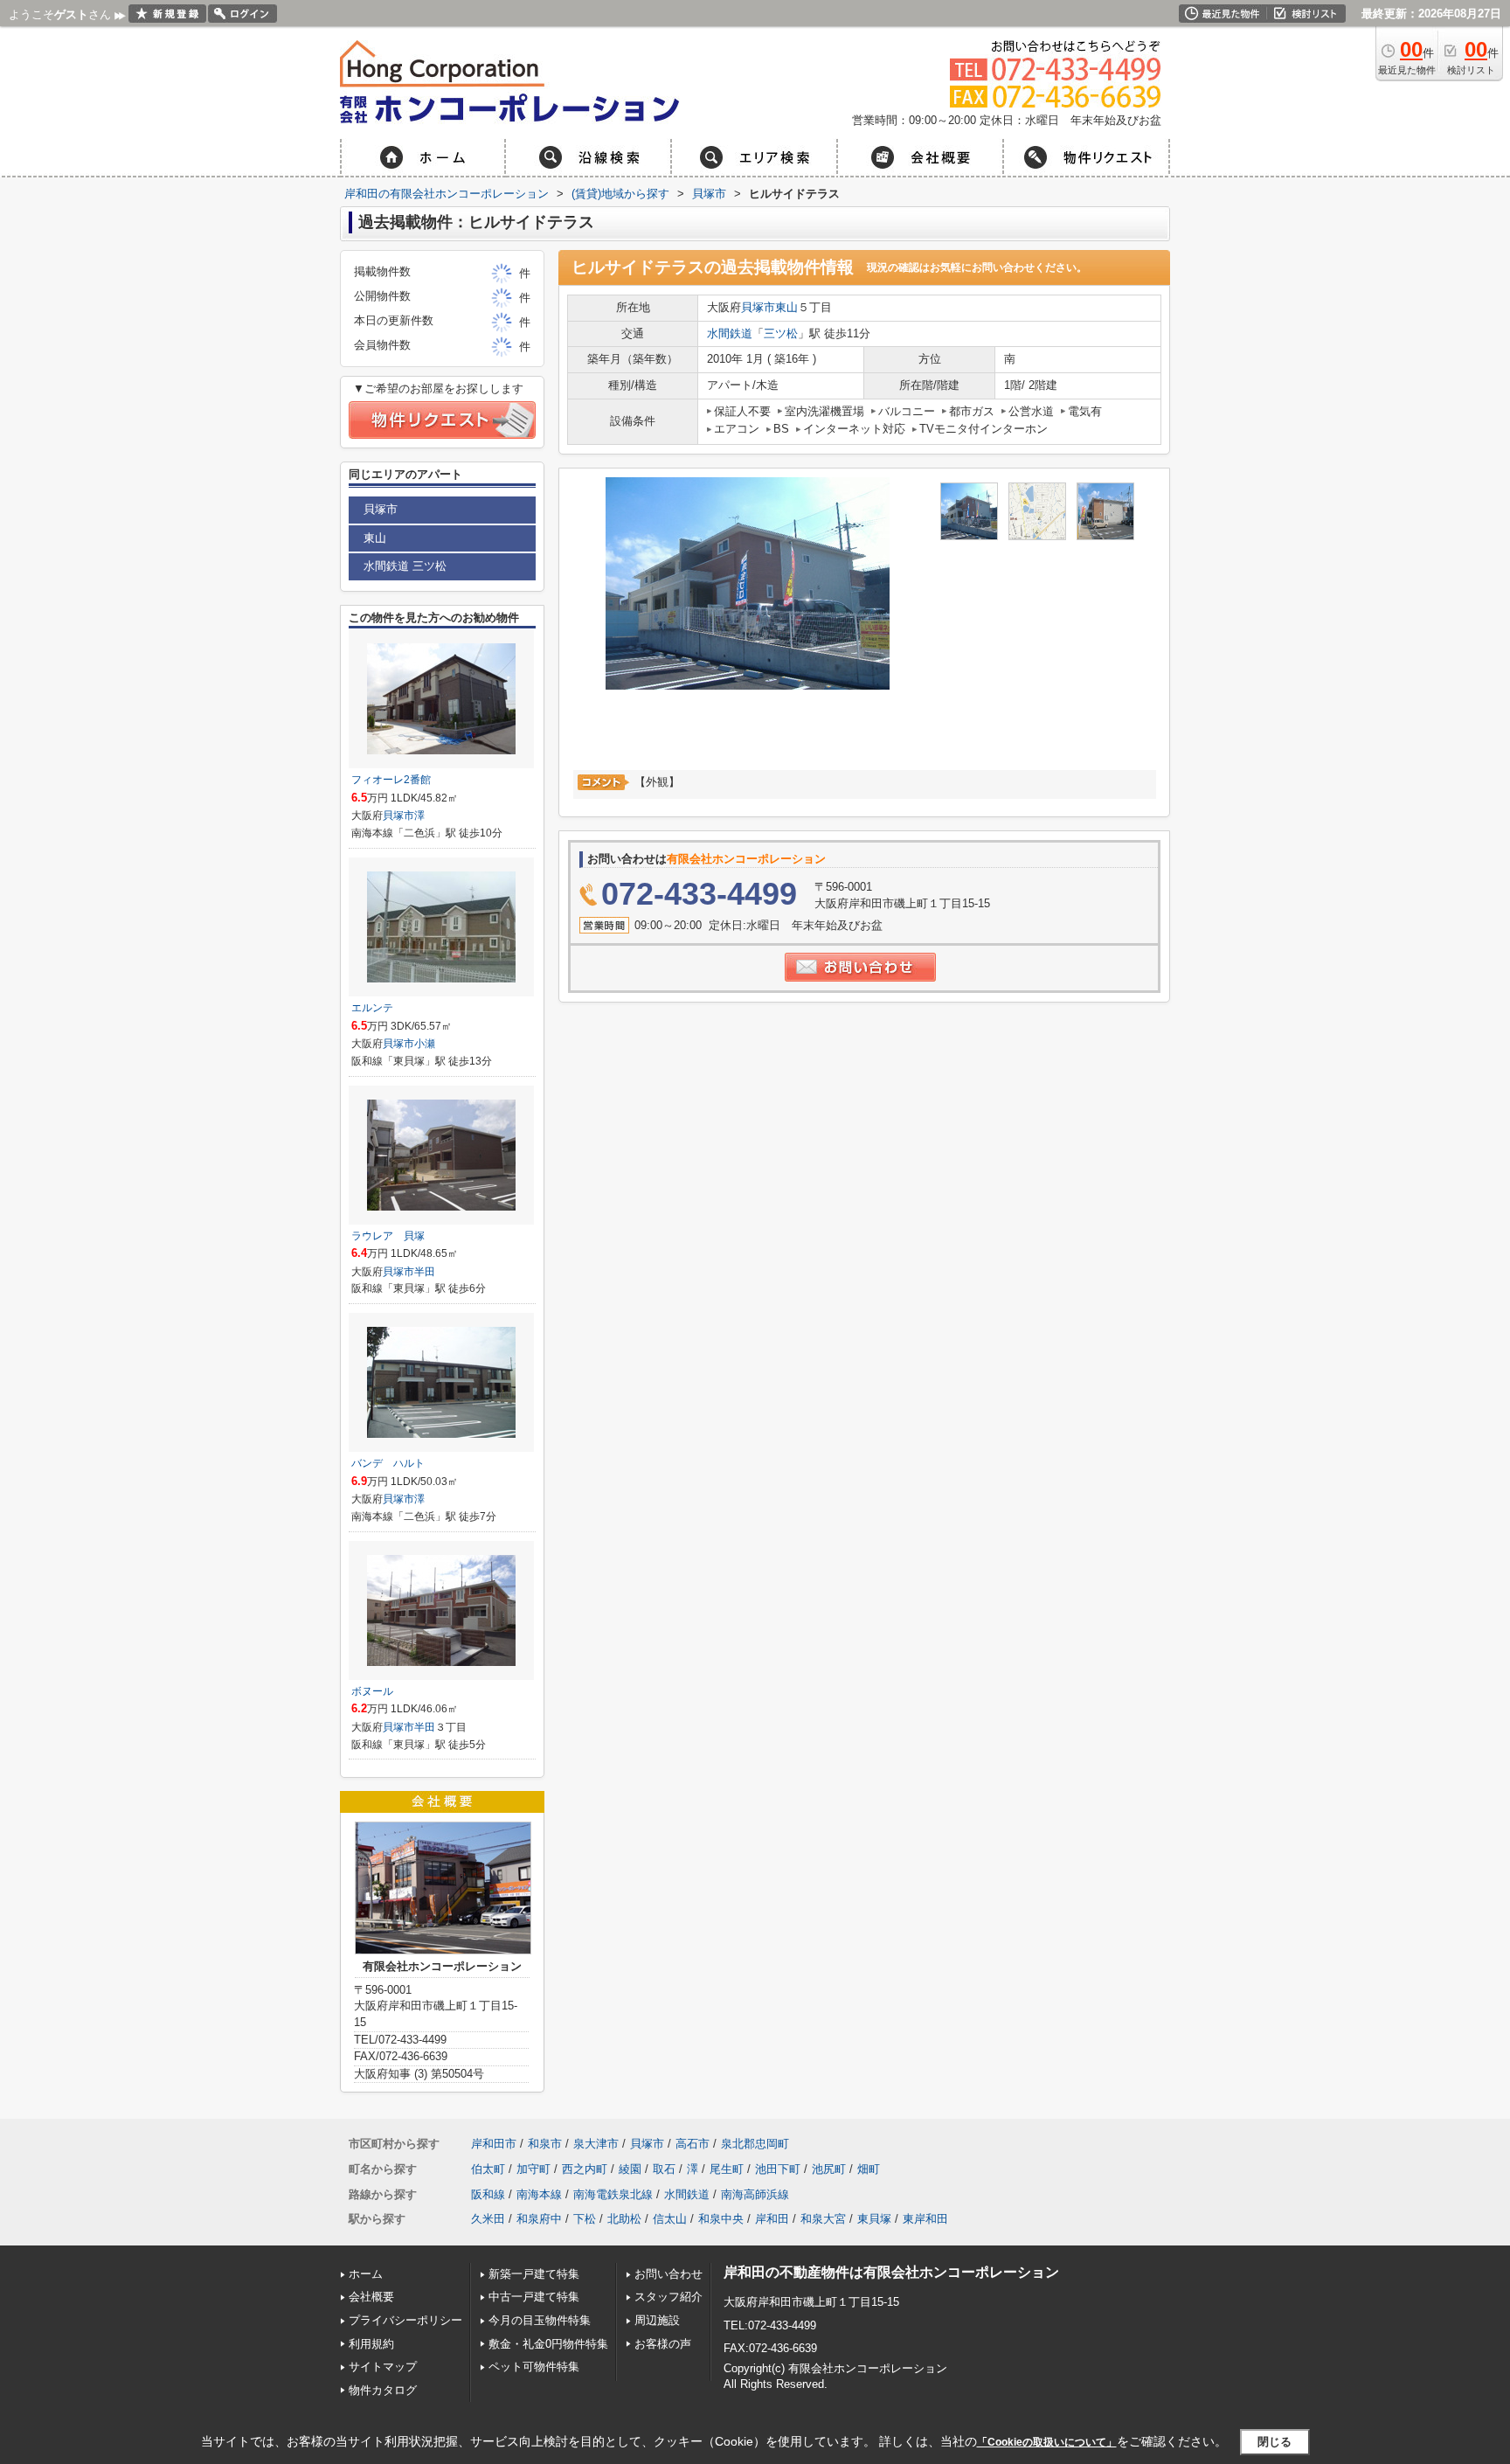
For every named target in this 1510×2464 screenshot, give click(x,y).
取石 (664, 2169)
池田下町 (778, 2169)
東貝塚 (874, 2219)
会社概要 (371, 2297)
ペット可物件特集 (534, 2367)
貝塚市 (758, 307)
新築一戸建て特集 (534, 2274)
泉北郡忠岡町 (755, 2144)
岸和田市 (494, 2144)
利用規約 (371, 2344)
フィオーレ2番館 (391, 780)
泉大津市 (596, 2144)
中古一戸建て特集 (534, 2297)
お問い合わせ (668, 2274)
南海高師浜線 (755, 2194)
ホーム (366, 2274)
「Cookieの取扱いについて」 (1047, 2442)
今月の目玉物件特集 (540, 2320)
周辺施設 (657, 2320)
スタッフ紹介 (668, 2297)
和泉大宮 (823, 2219)
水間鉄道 (730, 333)
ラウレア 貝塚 (388, 1236)
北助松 (624, 2219)
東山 (786, 307)
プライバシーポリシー (405, 2320)
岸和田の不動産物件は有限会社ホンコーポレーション (891, 2272)
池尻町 (829, 2169)
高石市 (693, 2144)
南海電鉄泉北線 (613, 2194)
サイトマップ (383, 2367)
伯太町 (488, 2169)
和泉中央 (721, 2219)
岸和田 (772, 2219)
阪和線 (488, 2194)
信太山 (670, 2219)
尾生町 (727, 2169)
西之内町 (585, 2169)
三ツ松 (781, 333)
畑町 (869, 2169)
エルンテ (372, 1008)
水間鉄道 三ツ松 (405, 566)
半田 (425, 1272)
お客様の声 (663, 2344)
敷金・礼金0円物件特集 (548, 2344)
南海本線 (539, 2194)
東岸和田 (925, 2219)
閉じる (1274, 2442)
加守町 (533, 2169)
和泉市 (545, 2144)
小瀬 (425, 1044)
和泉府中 (539, 2219)
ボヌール (372, 1691)
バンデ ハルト (388, 1463)
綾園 (630, 2169)
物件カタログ (383, 2390)
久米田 (488, 2219)
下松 (585, 2219)
